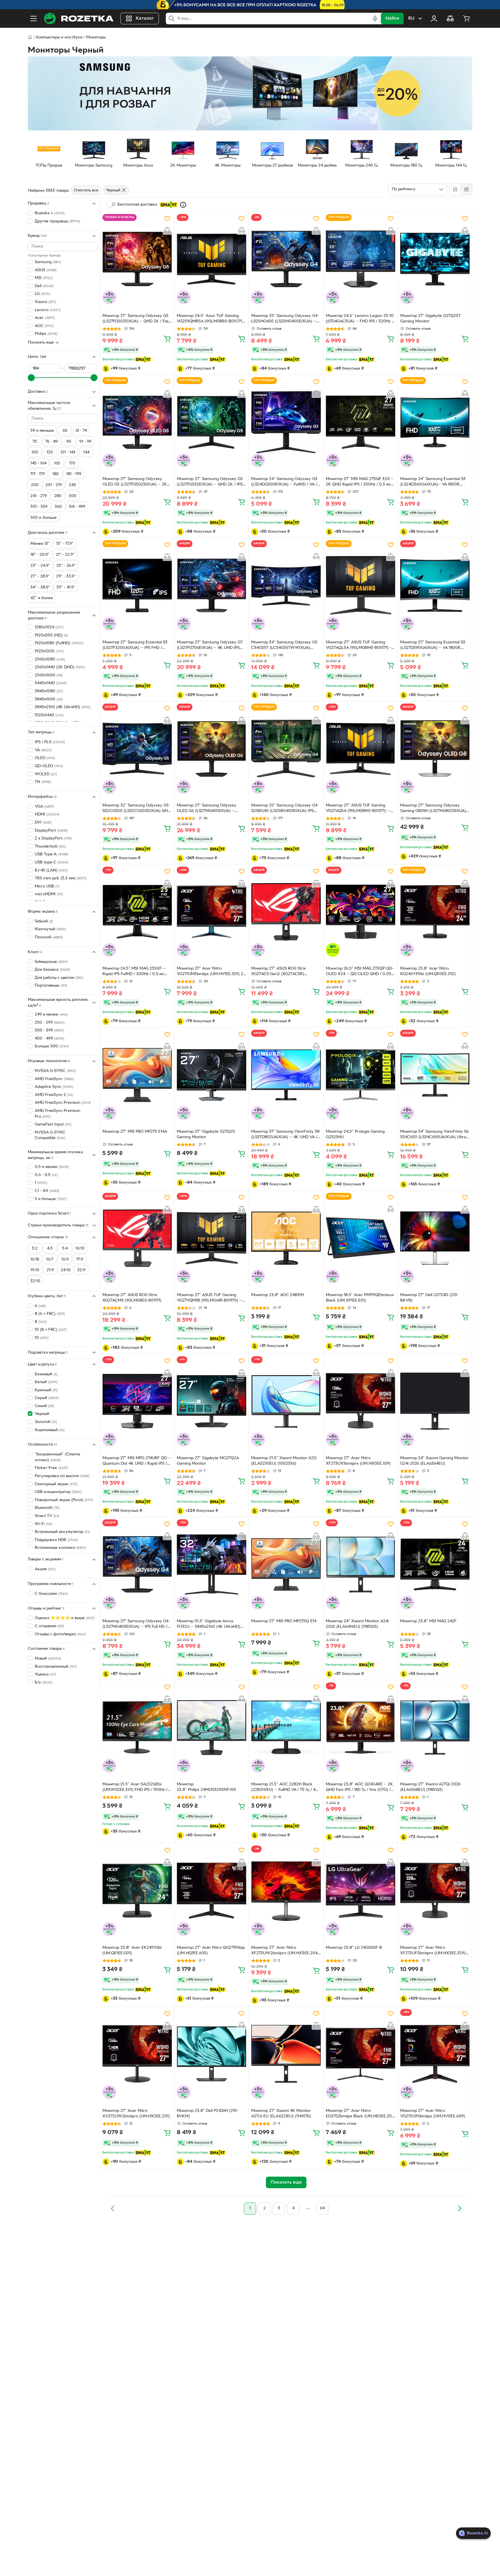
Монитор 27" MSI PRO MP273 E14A (135, 1132)
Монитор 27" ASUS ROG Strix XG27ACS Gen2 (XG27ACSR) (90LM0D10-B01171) (279, 972)
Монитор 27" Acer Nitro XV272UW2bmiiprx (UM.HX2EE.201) (136, 2114)
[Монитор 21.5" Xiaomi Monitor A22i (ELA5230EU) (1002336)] (286, 1401)
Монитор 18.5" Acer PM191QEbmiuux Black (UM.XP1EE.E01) (360, 1298)
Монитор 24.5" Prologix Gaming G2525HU (355, 1134)
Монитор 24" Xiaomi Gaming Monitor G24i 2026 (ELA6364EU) (434, 1461)
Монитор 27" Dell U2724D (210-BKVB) (429, 1298)
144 (86, 452)
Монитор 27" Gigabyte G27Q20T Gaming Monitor (430, 319)
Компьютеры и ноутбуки (59, 37)
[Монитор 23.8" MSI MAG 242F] (435, 1564)
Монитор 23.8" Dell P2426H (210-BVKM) (208, 2114)
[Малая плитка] (466, 189)
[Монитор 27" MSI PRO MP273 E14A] (137, 1075)
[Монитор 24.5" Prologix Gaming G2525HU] (361, 1075)
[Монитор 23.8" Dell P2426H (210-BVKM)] (212, 2054)
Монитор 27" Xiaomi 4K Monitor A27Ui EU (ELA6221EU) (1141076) (281, 2114)
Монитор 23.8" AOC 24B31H (277, 1295)
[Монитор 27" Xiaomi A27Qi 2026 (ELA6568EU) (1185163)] (435, 1728)
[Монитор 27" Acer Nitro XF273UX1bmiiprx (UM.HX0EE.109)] (361, 1401)
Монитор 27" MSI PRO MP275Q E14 (284, 1621)
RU (411, 19)
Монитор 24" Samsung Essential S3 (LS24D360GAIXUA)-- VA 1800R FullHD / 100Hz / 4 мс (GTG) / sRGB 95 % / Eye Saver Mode (433, 482)
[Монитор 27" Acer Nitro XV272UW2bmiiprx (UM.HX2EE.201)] (137, 2054)
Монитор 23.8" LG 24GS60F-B (354, 1948)
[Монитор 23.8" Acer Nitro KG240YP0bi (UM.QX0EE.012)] (435, 912)
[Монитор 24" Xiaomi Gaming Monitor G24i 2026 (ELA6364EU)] (435, 1401)
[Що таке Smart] (183, 205)
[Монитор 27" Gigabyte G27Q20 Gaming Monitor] (212, 1075)
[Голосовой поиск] (375, 19)
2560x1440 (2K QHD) (60, 667)
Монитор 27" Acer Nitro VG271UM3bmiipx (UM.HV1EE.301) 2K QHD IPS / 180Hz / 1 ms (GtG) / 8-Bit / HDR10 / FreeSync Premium (211, 972)
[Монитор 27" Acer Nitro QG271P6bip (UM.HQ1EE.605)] (212, 1891)
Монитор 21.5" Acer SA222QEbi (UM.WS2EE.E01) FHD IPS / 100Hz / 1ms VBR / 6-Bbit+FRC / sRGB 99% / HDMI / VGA (135, 1788)
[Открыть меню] (34, 19)
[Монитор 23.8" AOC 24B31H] (286, 1238)
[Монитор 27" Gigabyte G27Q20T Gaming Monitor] (435, 259)
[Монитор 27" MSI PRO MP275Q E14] (286, 1564)
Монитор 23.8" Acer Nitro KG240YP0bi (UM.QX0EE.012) (428, 971)
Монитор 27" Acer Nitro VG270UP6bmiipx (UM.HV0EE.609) (433, 2114)
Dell (44, 286)
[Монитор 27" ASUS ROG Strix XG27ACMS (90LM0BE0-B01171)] (137, 1238)
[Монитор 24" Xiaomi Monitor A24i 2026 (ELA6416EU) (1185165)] (361, 1564)
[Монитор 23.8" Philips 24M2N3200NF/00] (212, 1728)
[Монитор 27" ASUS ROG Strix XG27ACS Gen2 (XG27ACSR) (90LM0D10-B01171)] (286, 912)
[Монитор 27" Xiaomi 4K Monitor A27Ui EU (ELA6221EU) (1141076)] (286, 2054)
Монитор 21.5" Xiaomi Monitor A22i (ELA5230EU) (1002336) (284, 1461)
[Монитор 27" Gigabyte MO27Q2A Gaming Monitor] (212, 1401)
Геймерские (51, 962)
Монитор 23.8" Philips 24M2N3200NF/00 (206, 1787)
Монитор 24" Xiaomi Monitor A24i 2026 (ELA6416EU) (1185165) (357, 1624)
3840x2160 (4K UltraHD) (63, 707)
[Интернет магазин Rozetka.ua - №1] (79, 19)
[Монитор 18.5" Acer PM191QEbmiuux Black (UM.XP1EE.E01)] (361, 1238)
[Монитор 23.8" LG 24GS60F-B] (361, 1891)
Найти (392, 19)
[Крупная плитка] (455, 189)
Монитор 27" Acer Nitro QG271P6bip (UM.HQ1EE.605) (211, 1951)
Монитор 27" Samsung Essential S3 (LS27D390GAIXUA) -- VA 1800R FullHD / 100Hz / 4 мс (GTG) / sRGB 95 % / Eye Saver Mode (433, 646)
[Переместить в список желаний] (167, 219)
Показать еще (41, 343)
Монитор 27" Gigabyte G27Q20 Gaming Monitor (206, 1134)
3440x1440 (51, 683)
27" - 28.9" (40, 576)
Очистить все (86, 190)
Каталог (145, 19)
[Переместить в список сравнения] (167, 230)
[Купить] (167, 339)
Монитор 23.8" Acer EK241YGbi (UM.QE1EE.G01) (132, 1951)
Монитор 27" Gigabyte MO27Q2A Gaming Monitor (208, 1461)
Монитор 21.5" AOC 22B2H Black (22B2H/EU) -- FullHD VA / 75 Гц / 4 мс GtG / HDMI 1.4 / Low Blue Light (283, 1788)
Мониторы (96, 37)
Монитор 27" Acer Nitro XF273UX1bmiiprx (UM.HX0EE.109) (358, 1461)
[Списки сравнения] (450, 19)
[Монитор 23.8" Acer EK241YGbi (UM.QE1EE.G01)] (137, 1891)
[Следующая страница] (459, 2208)
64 (322, 2208)
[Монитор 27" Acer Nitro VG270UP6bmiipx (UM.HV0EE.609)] (435, 2054)
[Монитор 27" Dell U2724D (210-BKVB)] (435, 1238)
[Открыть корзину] (466, 19)
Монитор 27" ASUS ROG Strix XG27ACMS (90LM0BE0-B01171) (132, 1298)
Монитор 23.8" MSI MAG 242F (428, 1621)
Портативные (51, 986)
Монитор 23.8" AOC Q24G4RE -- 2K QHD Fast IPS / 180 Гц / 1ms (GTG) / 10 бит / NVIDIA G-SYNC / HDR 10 (359, 1788)
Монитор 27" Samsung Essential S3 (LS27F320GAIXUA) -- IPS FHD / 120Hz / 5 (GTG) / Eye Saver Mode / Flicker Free (135, 646)
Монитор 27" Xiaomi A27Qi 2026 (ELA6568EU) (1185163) (430, 1787)
